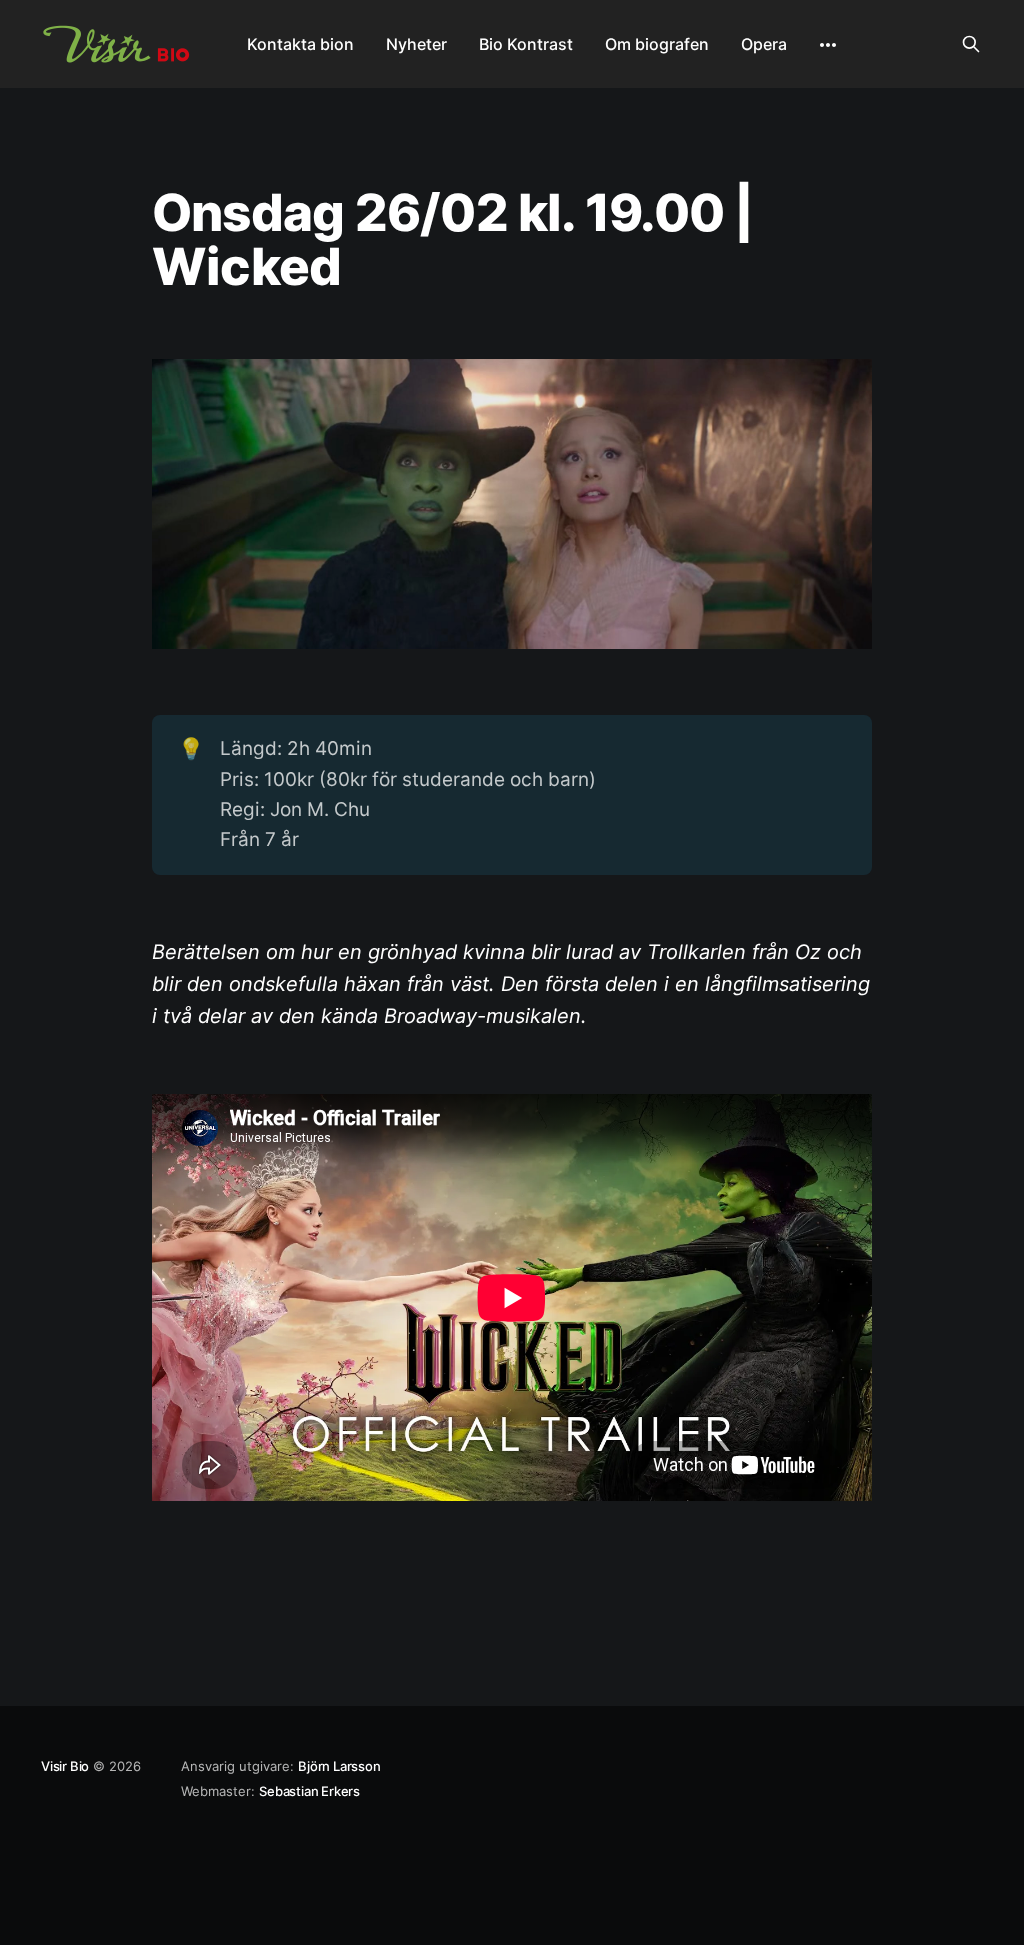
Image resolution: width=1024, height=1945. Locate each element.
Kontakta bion (300, 44)
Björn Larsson (339, 1766)
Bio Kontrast (526, 44)
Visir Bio (65, 1766)
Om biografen (657, 44)
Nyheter (416, 44)
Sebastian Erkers (309, 1791)
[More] (828, 45)
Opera (764, 44)
